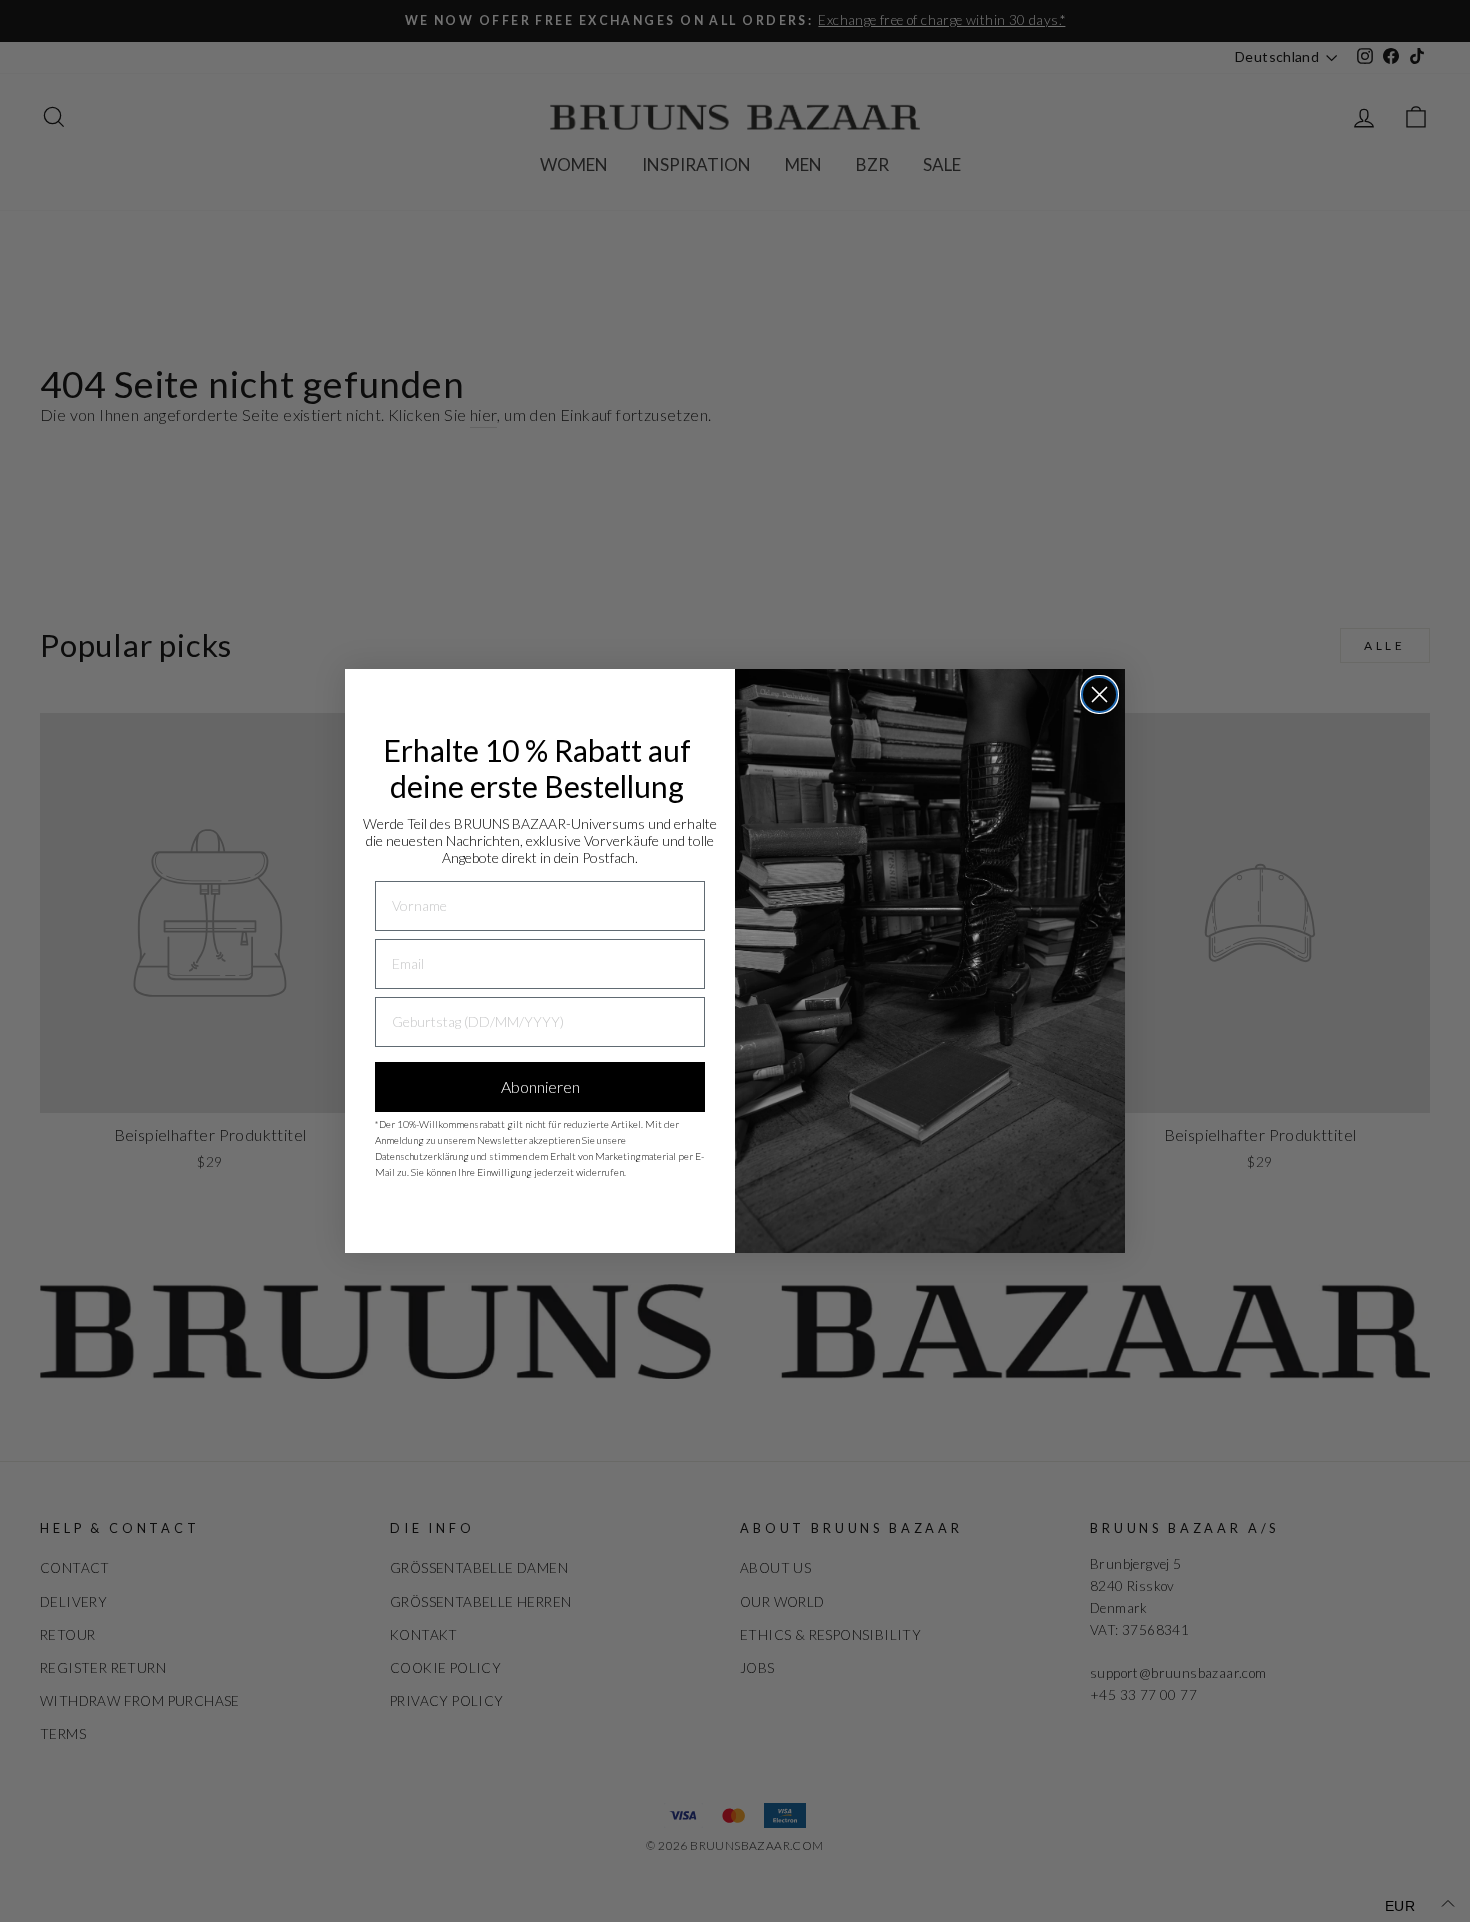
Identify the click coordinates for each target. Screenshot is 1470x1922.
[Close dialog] (1099, 694)
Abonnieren (540, 1086)
